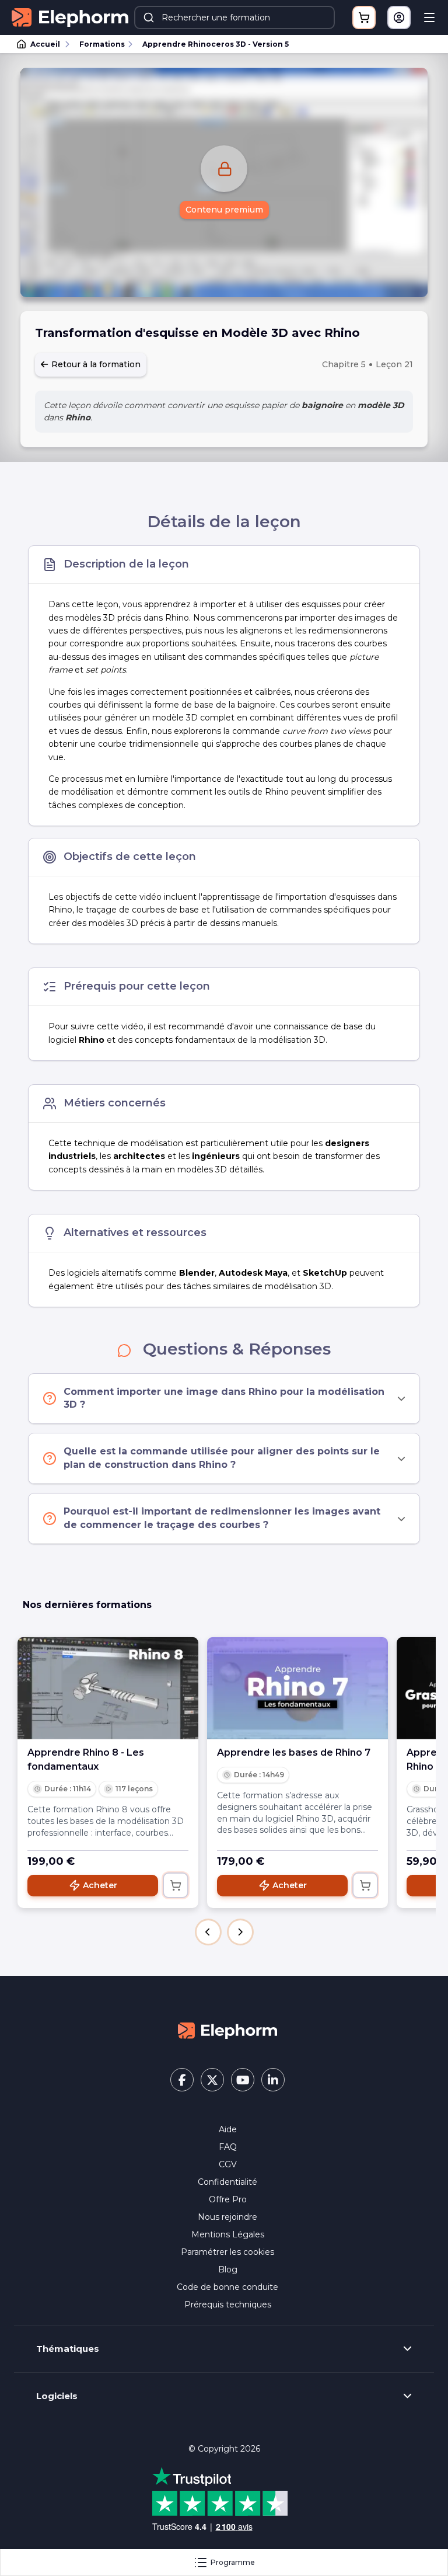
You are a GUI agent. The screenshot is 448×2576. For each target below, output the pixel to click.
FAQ (228, 2147)
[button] (208, 1932)
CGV (228, 2164)
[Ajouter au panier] (176, 1885)
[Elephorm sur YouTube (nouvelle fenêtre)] (243, 2080)
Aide (228, 2129)
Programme (233, 2562)
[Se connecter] (399, 18)
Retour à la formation (95, 364)
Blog (228, 2269)
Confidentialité (228, 2182)
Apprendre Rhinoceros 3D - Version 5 (216, 44)
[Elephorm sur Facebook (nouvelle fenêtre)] (182, 2080)
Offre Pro (228, 2199)
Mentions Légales (228, 2234)
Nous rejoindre (228, 2217)
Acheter (100, 1885)
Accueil (45, 44)
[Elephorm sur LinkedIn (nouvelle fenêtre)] (273, 2080)
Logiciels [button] (57, 2396)
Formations (102, 44)
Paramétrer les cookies (228, 2252)
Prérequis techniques (228, 2305)
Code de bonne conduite (228, 2287)
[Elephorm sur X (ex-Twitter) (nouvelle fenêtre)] (212, 2080)
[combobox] (235, 18)
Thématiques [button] (68, 2349)
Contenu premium (224, 210)
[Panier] (364, 18)
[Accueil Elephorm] (228, 2030)
